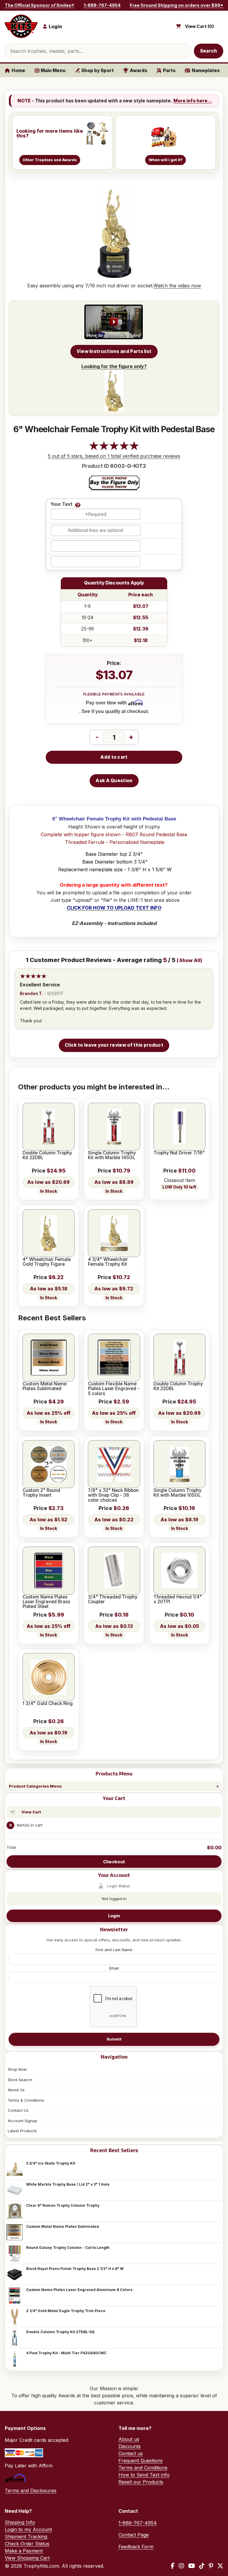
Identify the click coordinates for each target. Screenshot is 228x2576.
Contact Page (134, 2535)
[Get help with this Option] (78, 505)
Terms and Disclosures (31, 2491)
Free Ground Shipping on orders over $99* (176, 5)
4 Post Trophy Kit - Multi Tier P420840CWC (66, 2353)
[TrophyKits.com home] (21, 26)
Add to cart (114, 757)
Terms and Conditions (143, 2468)
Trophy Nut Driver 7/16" (179, 1153)
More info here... (193, 101)
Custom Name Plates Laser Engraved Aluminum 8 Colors (79, 2290)
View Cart (31, 1812)
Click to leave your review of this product (114, 1045)
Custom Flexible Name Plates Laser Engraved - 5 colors (114, 1389)
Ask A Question (114, 781)
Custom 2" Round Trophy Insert (41, 1493)
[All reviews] (114, 449)
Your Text (61, 504)
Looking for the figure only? (114, 366)
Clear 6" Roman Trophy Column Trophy (63, 2205)
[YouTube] (192, 2566)
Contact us (131, 2453)
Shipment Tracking (26, 2537)
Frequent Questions (141, 2461)
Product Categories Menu (35, 1786)
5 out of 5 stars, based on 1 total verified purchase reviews (114, 456)
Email (114, 1968)
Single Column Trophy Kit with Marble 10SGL (178, 1493)
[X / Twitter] (220, 2566)
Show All (190, 960)
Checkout (114, 1862)
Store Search (20, 2080)
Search (209, 51)
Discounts (130, 2446)
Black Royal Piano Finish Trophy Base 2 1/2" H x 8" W (75, 2269)
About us (129, 2439)
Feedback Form (136, 2547)
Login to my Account (28, 2529)
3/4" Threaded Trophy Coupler (113, 1600)
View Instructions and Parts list (114, 351)
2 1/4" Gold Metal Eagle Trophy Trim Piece (66, 2311)
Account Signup (23, 2121)
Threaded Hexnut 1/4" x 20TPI (178, 1600)
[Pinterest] (211, 2566)
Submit (114, 2039)
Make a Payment (24, 2551)
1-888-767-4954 (102, 5)
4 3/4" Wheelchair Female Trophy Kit (108, 1262)
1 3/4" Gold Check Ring (48, 1704)
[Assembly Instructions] (114, 322)
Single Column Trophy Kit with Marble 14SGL (112, 1155)
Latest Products (22, 2131)
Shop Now (17, 2069)
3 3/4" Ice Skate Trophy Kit (51, 2163)
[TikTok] (202, 2566)
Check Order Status (27, 2544)
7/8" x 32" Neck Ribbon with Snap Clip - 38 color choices (113, 1495)
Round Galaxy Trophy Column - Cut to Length (68, 2248)
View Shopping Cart (27, 2558)
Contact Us (18, 2110)
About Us (16, 2090)
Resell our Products (141, 2482)
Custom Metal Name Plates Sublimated (62, 2226)
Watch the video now (177, 286)
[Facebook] (173, 2566)
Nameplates (206, 71)
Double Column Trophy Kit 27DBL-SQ (60, 2332)
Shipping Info (20, 2522)
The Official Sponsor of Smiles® (39, 5)
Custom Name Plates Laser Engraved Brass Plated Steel (46, 1602)
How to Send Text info (144, 2475)
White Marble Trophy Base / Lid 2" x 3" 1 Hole (68, 2184)
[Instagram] (181, 2566)
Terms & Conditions (26, 2100)
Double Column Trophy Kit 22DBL (47, 1155)
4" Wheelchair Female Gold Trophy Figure (47, 1262)
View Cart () (199, 26)
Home (18, 71)
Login (114, 1916)
